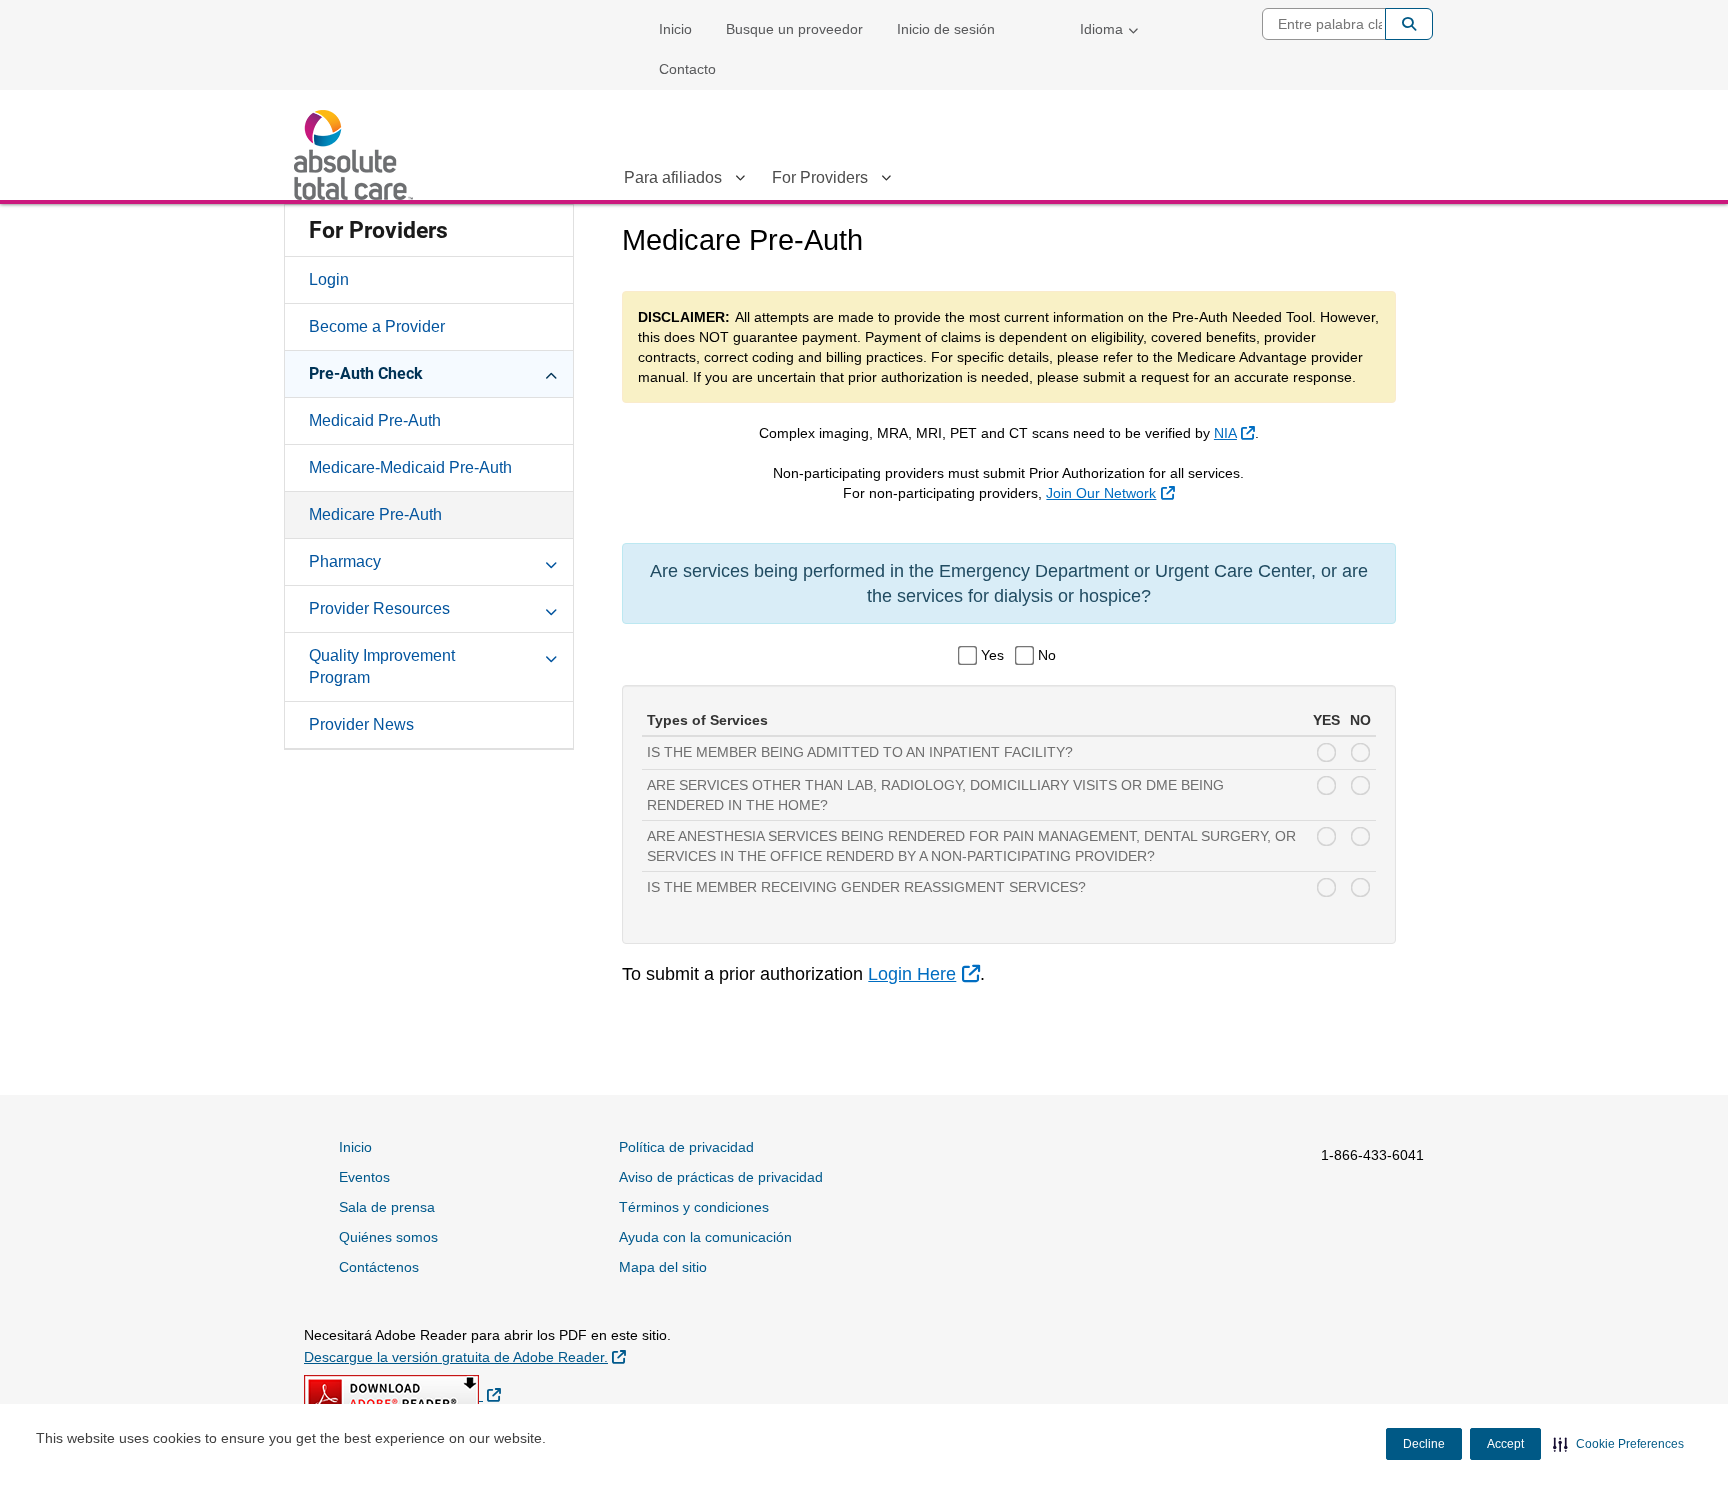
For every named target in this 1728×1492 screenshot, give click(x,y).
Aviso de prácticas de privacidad (721, 1177)
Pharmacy (345, 561)
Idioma (1101, 29)
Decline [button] (1424, 1444)
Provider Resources (379, 608)
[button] (1618, 1444)
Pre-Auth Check (366, 373)
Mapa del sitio (663, 1267)
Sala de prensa (387, 1207)
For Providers (820, 177)
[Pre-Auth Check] (551, 373)
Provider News (361, 724)
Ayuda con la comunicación (705, 1237)
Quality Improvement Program (382, 666)
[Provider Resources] (551, 608)
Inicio (675, 29)
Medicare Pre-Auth (375, 514)
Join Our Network (1110, 493)
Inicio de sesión (946, 29)
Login (329, 279)
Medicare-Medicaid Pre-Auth (410, 467)
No (1047, 655)
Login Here (923, 974)
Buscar (1409, 24)
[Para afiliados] (740, 181)
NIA (1234, 433)
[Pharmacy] (551, 561)
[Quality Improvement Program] (551, 655)
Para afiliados (673, 177)
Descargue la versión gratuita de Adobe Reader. (465, 1356)
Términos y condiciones (694, 1207)
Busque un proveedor (794, 29)
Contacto (687, 69)
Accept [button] (1505, 1444)
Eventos (364, 1177)
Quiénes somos (388, 1237)
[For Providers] (886, 181)
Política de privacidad (686, 1147)
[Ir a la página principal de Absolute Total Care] (359, 155)
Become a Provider (377, 326)
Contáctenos (379, 1267)
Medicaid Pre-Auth (375, 420)
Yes (992, 655)
